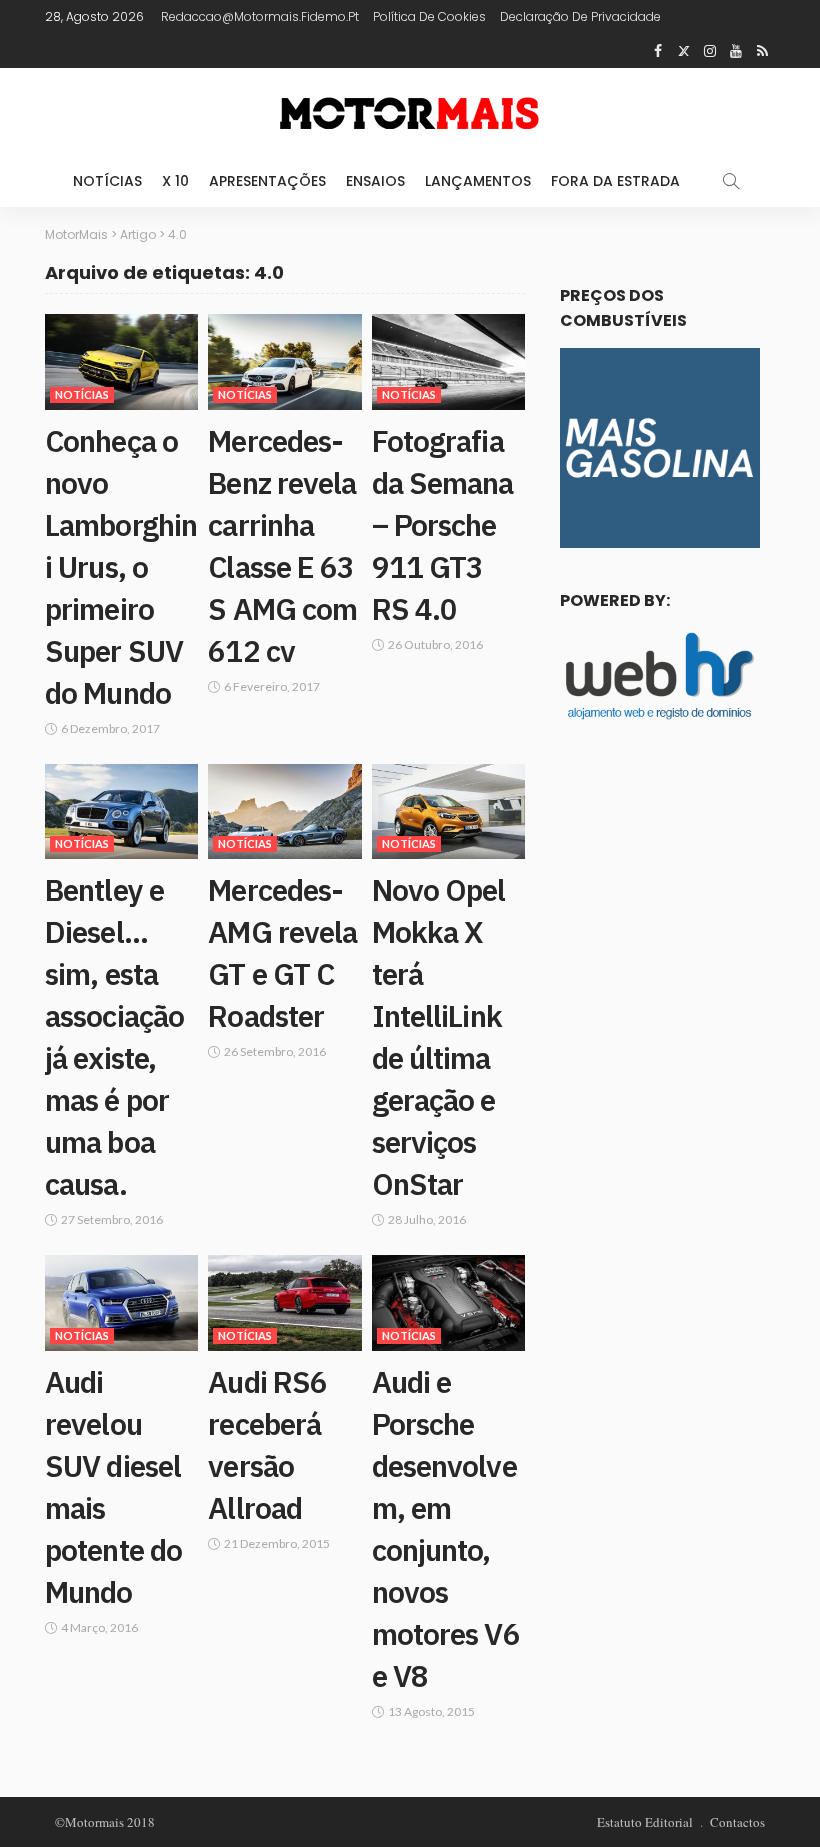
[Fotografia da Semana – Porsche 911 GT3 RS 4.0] (448, 362)
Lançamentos (478, 181)
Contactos (737, 1822)
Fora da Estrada (615, 181)
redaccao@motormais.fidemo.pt (260, 16)
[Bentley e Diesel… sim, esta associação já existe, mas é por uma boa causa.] (121, 812)
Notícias (107, 181)
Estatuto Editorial (645, 1822)
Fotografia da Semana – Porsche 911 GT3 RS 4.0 (443, 524)
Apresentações (267, 181)
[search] (731, 181)
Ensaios (375, 181)
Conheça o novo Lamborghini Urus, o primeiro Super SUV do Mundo (121, 566)
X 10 (175, 181)
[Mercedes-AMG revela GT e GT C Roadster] (284, 812)
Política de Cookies (429, 16)
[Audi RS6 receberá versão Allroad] (284, 1303)
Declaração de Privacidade (580, 16)
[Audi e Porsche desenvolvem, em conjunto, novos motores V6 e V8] (448, 1303)
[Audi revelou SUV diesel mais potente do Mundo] (121, 1303)
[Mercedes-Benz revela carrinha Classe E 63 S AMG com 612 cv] (284, 362)
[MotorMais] (410, 111)
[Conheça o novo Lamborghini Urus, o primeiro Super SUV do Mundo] (121, 362)
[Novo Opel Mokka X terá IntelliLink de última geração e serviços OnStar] (448, 812)
